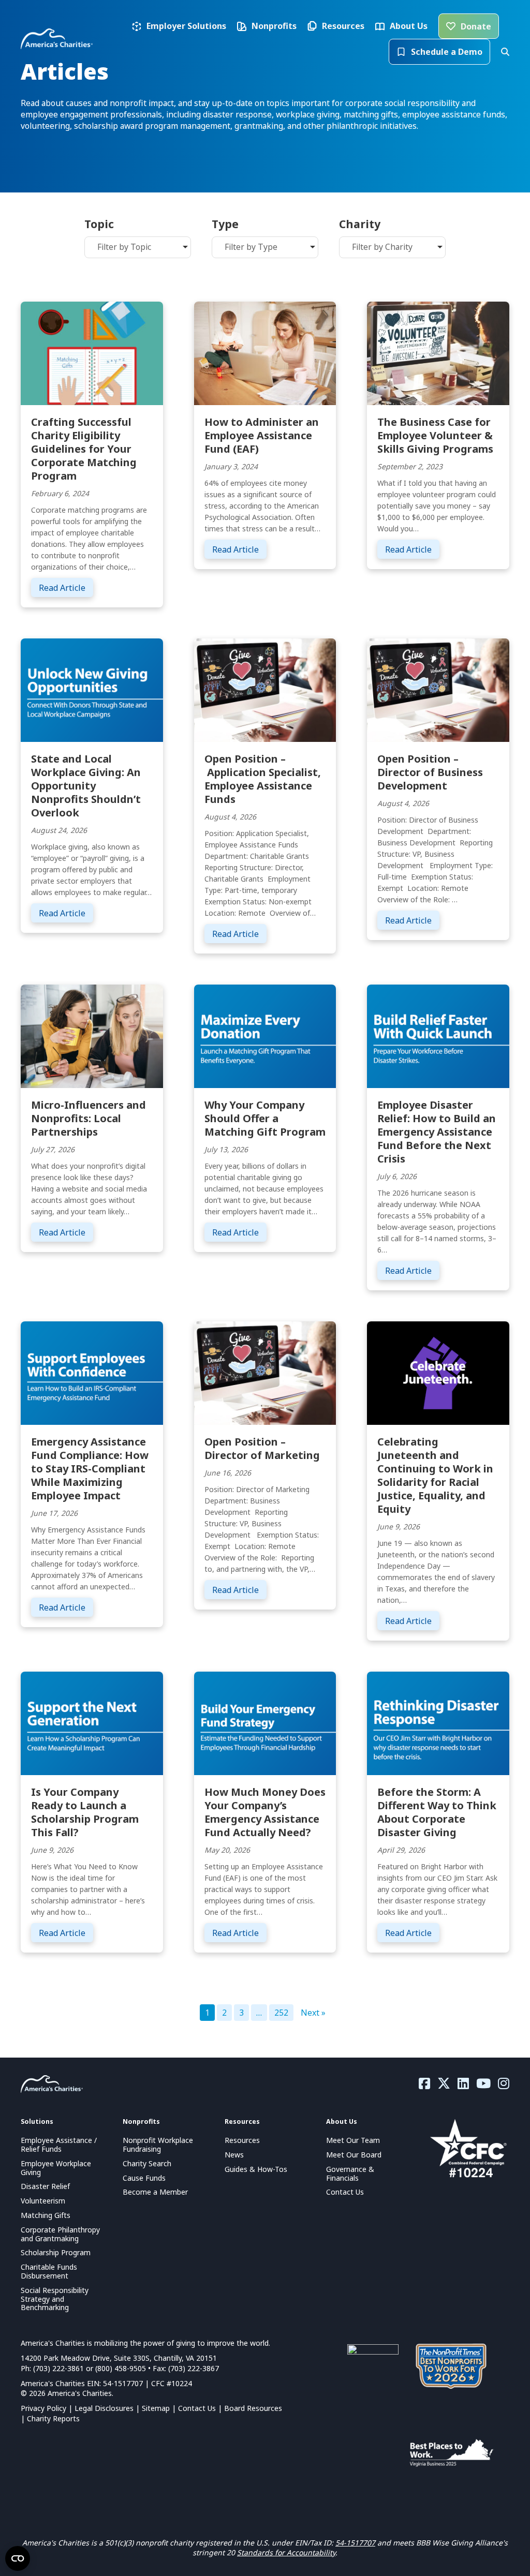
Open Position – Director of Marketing (262, 1448)
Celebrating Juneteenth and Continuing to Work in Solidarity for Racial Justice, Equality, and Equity (435, 1475)
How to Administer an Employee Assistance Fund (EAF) (262, 435)
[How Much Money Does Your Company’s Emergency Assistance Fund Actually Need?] (265, 1722)
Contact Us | (201, 2408)
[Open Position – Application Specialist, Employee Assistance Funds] (265, 689)
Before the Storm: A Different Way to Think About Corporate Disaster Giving (437, 1812)
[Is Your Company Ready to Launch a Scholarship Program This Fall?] (92, 1722)
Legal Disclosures (104, 2408)
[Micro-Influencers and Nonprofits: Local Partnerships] (92, 1035)
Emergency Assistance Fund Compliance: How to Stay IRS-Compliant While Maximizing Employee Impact (90, 1469)
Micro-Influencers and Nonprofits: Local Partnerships (89, 1118)
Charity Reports (53, 2418)
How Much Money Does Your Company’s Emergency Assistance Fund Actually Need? (265, 1812)
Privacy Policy (43, 2408)
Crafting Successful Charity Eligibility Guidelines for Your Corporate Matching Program (84, 449)
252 (281, 2013)
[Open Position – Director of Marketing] (265, 1372)
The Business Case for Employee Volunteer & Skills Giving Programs (435, 435)
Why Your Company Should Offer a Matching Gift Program (265, 1118)
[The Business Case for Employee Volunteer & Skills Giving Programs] (438, 352)
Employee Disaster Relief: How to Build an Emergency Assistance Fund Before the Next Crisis (437, 1132)
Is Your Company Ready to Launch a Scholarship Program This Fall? (85, 1812)
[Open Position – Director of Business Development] (438, 689)
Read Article (66, 587)
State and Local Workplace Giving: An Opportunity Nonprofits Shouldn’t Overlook (86, 786)
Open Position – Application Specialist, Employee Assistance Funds (263, 779)
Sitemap (156, 2408)
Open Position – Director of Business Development (430, 772)
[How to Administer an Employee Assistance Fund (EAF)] (265, 352)
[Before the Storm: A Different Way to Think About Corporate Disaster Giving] (438, 1722)
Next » (313, 2013)
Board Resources (253, 2408)
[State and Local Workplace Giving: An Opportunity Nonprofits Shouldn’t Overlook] (92, 689)
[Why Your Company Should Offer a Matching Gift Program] (265, 1035)
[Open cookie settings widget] (18, 2558)
